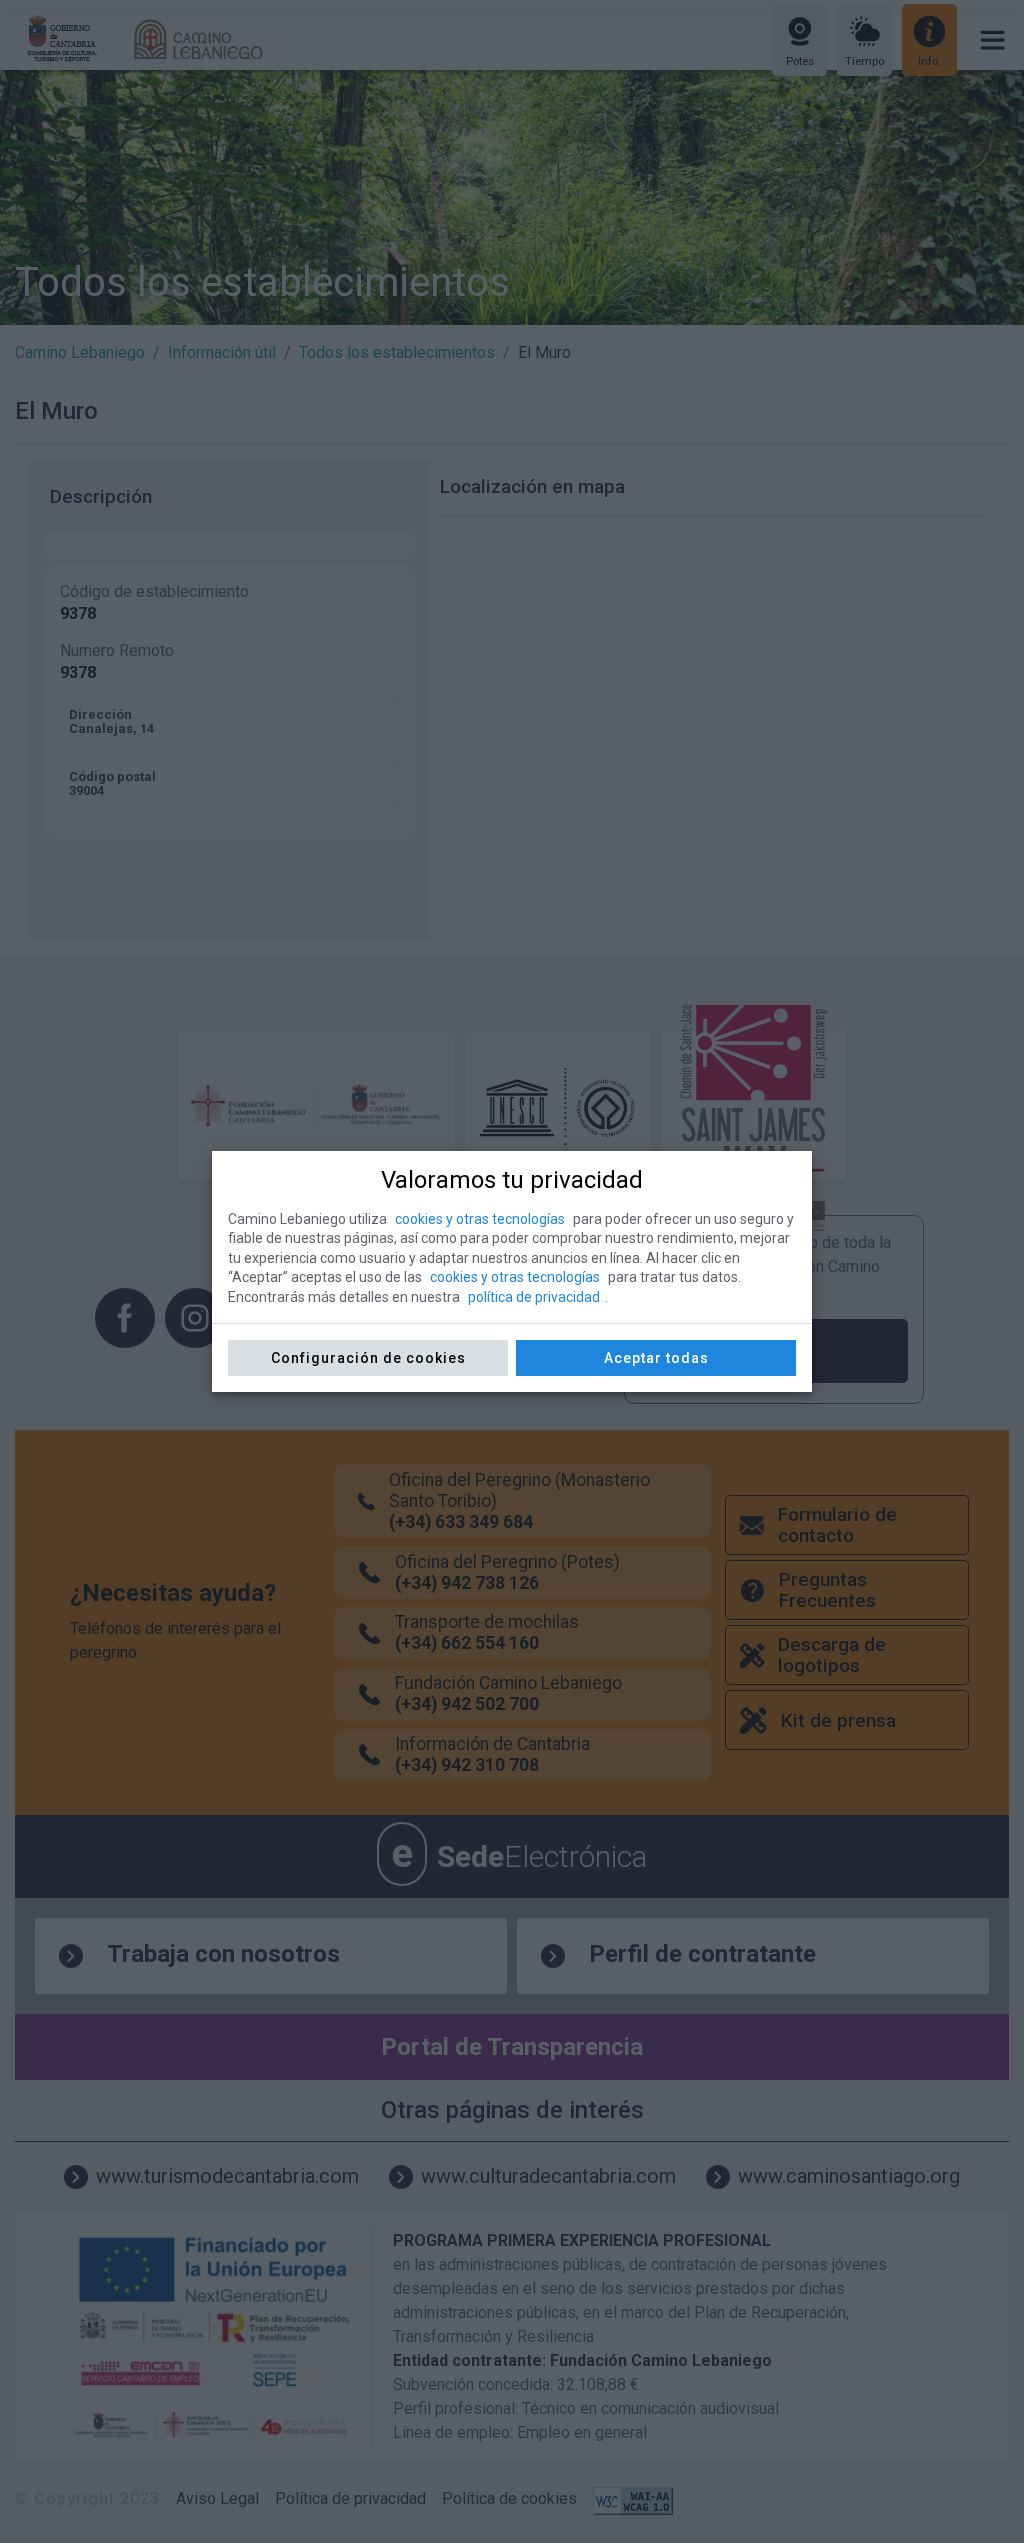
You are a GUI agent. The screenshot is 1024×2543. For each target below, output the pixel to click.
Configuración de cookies (368, 1358)
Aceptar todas (656, 1358)
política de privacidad (534, 1297)
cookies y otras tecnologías (480, 1219)
